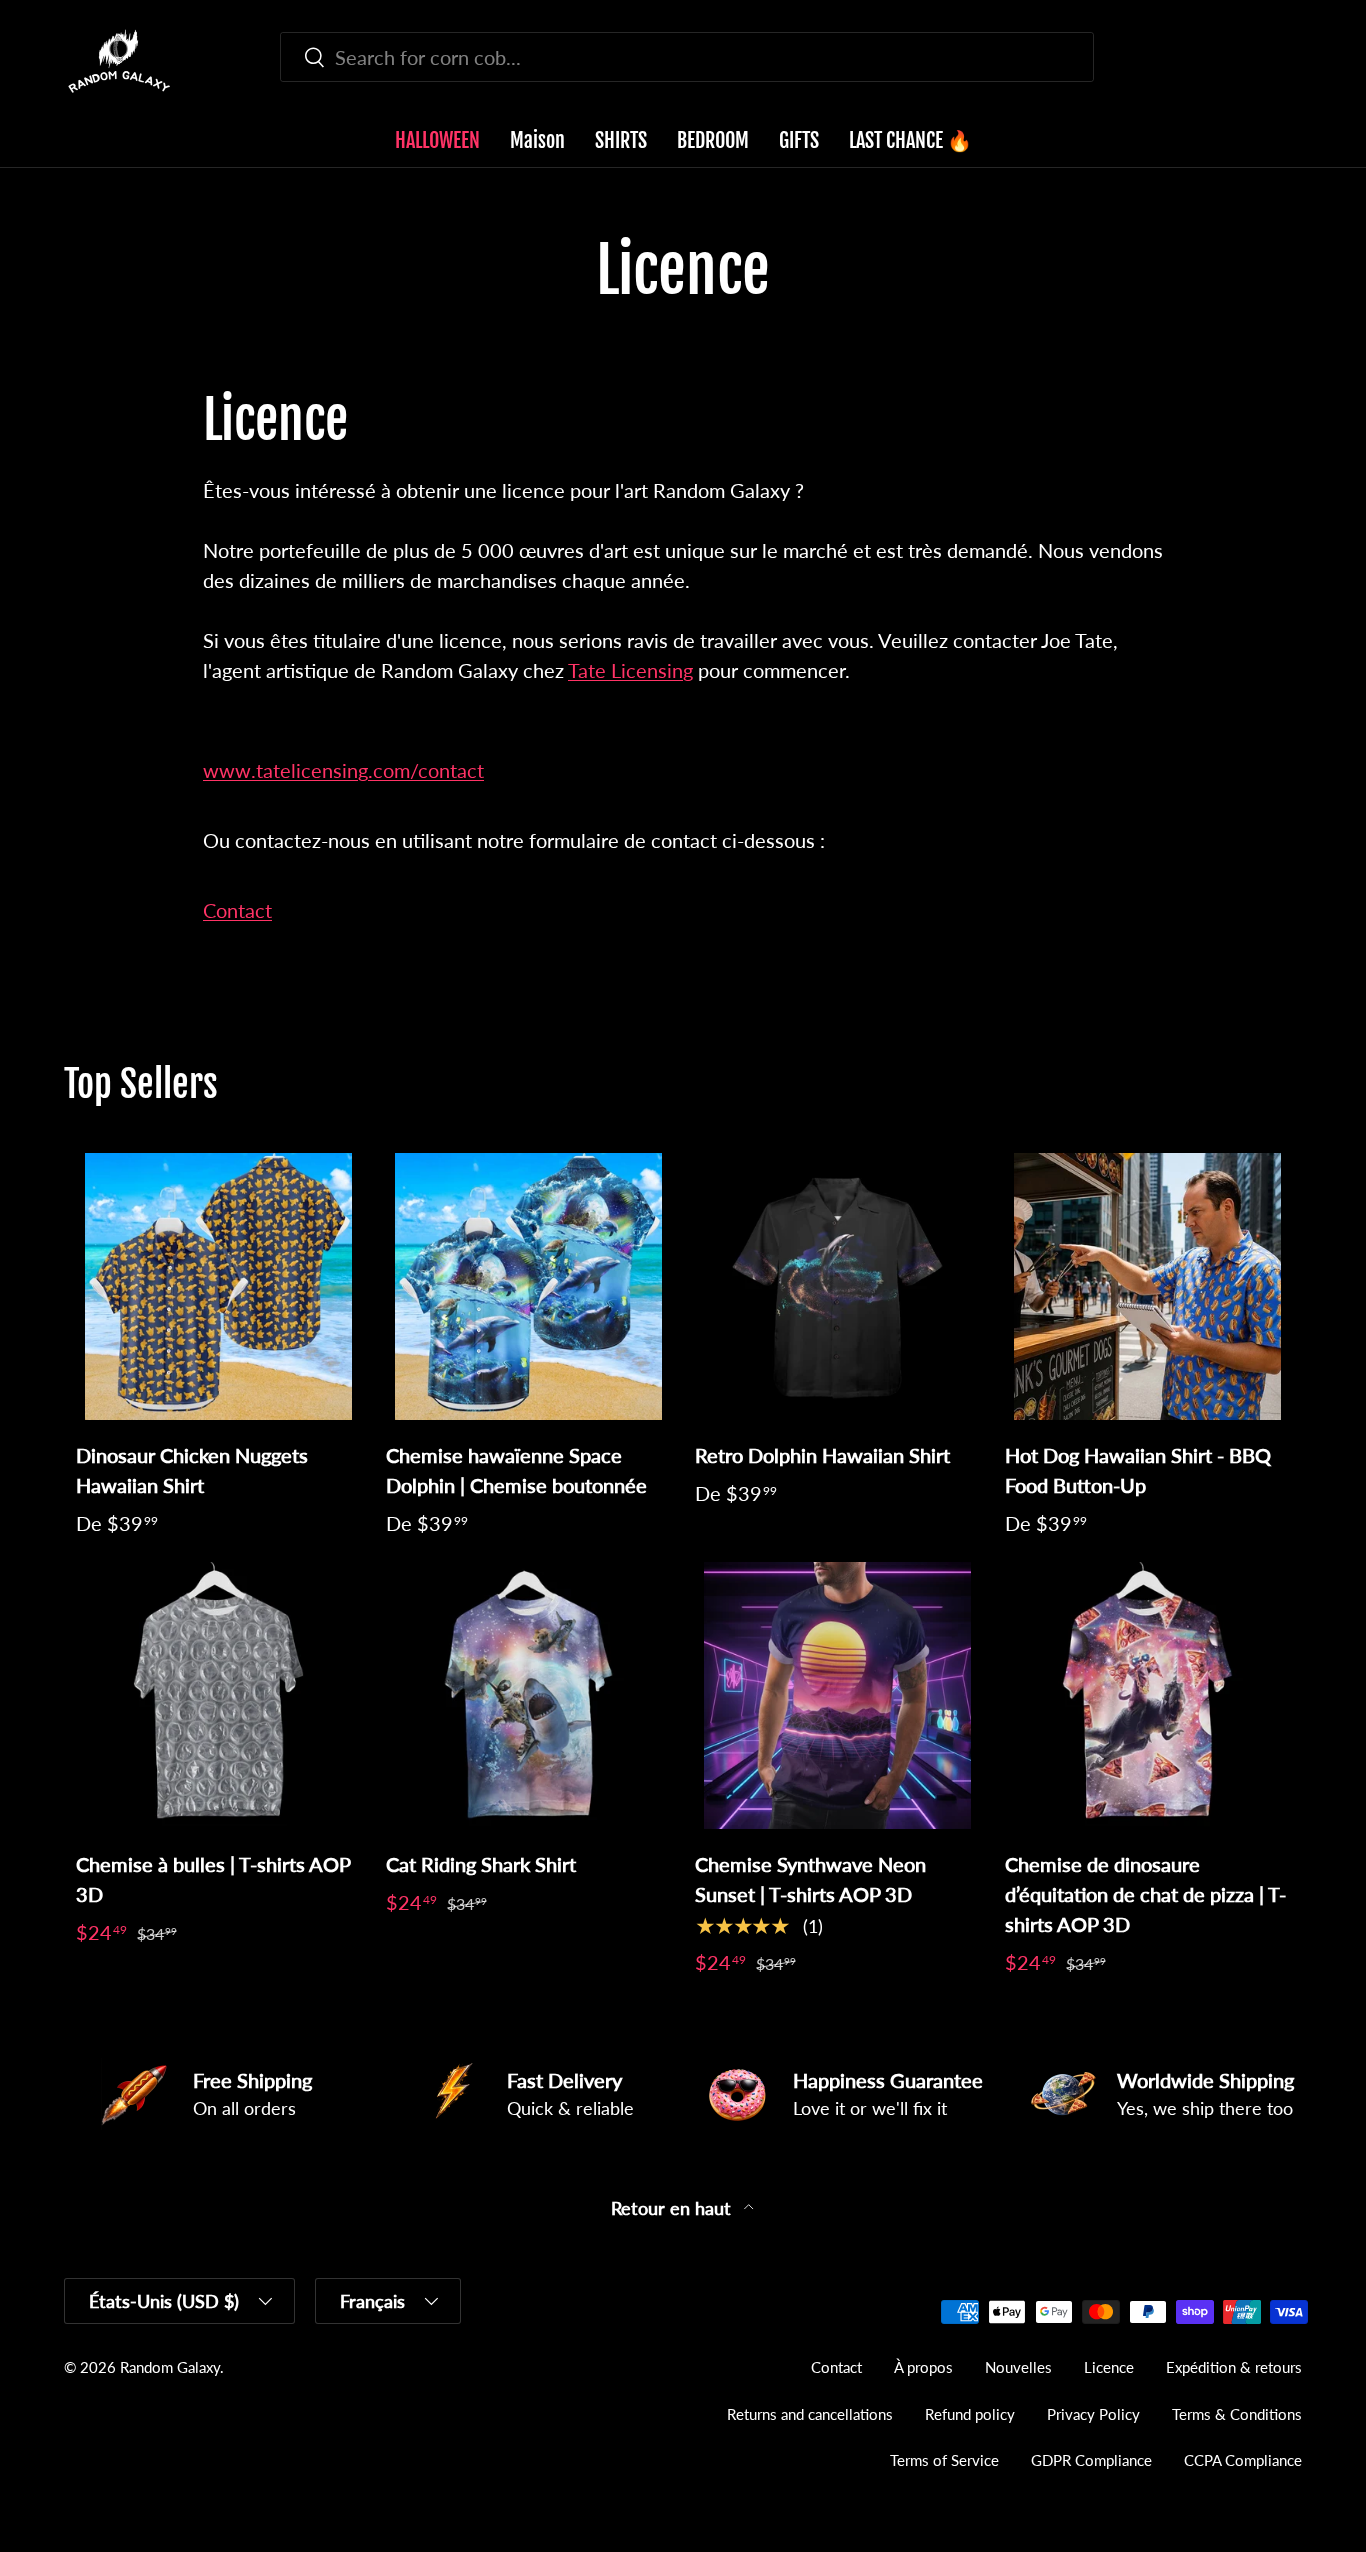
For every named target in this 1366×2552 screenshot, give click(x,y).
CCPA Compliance (1243, 2460)
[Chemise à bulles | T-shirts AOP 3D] (219, 1695)
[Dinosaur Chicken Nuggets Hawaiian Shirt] (219, 1286)
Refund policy (970, 2414)
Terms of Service (944, 2460)
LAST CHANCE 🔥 (910, 140)
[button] (1290, 61)
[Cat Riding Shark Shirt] (529, 1695)
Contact (237, 910)
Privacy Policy (1093, 2414)
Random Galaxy (170, 2367)
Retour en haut (673, 2208)
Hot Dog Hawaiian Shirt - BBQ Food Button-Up (1138, 1470)
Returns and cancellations (810, 2414)
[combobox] (686, 57)
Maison (537, 140)
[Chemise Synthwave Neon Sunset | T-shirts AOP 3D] (838, 1695)
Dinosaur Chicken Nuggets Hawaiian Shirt (192, 1470)
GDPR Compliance (1091, 2460)
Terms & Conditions (1237, 2414)
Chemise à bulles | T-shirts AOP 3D (213, 1879)
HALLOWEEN (437, 140)
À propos (923, 2367)
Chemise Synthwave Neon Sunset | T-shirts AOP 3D (810, 1879)
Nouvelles (1018, 2367)
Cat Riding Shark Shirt (481, 1864)
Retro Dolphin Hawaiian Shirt (822, 1455)
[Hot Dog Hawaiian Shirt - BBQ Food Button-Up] (1148, 1286)
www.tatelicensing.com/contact (343, 770)
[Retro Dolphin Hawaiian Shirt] (838, 1286)
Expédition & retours (1234, 2367)
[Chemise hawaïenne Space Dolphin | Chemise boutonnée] (529, 1286)
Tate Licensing (630, 670)
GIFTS (799, 140)
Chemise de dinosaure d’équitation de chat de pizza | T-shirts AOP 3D (1145, 1894)
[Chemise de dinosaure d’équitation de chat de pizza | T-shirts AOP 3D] (1148, 1695)
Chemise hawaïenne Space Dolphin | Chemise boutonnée (516, 1470)
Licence (1109, 2367)
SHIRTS (621, 140)
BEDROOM (713, 140)
